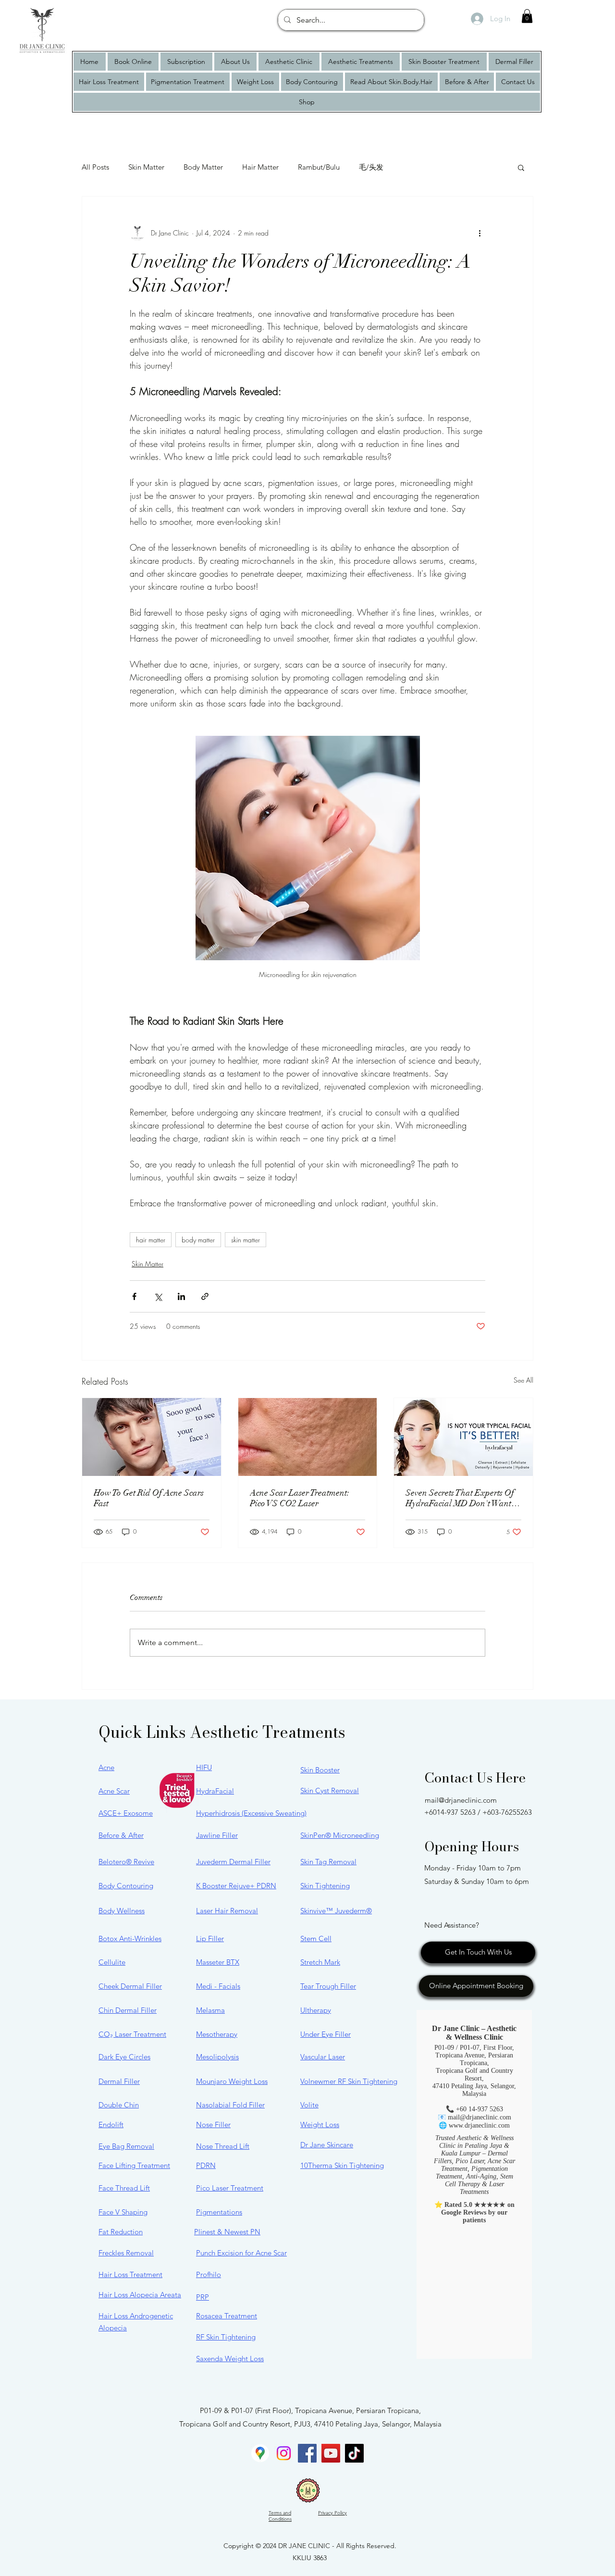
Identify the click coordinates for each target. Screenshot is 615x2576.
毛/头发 (371, 167)
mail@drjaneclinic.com (461, 1800)
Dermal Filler (119, 2081)
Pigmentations (219, 2212)
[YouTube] (331, 2453)
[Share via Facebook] (134, 1296)
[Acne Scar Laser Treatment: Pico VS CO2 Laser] (308, 1437)
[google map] (260, 2453)
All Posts (95, 167)
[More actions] (480, 233)
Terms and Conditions (280, 2516)
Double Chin (119, 2105)
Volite (309, 2105)
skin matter (246, 1240)
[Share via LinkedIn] (181, 1296)
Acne (106, 1767)
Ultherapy (316, 2010)
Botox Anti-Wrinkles (130, 1938)
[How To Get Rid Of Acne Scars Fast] (152, 1437)
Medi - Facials (218, 1986)
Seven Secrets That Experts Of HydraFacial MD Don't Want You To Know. (460, 1498)
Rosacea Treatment (227, 2316)
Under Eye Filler (326, 2034)
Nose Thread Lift (223, 2146)
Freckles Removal (126, 2253)
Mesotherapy (217, 2034)
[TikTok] (354, 2453)
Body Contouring (126, 1886)
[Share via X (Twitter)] (158, 1296)
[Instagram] (284, 2453)
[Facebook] (307, 2453)
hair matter (151, 1240)
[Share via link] (205, 1296)
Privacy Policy (332, 2513)
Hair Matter (260, 167)
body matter (198, 1240)
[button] (527, 16)
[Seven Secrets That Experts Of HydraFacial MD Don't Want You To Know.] (463, 1437)
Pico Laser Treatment (230, 2188)
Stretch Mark (320, 1962)
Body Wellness (122, 1911)
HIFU (204, 1767)
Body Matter (203, 167)
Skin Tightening (325, 1886)
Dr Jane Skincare (327, 2145)
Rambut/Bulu (319, 167)
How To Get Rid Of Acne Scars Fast (149, 1498)
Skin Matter (146, 167)
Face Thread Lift (124, 2188)
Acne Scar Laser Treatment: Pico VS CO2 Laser (300, 1498)
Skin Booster (320, 1770)
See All (523, 1380)
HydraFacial (215, 1791)
